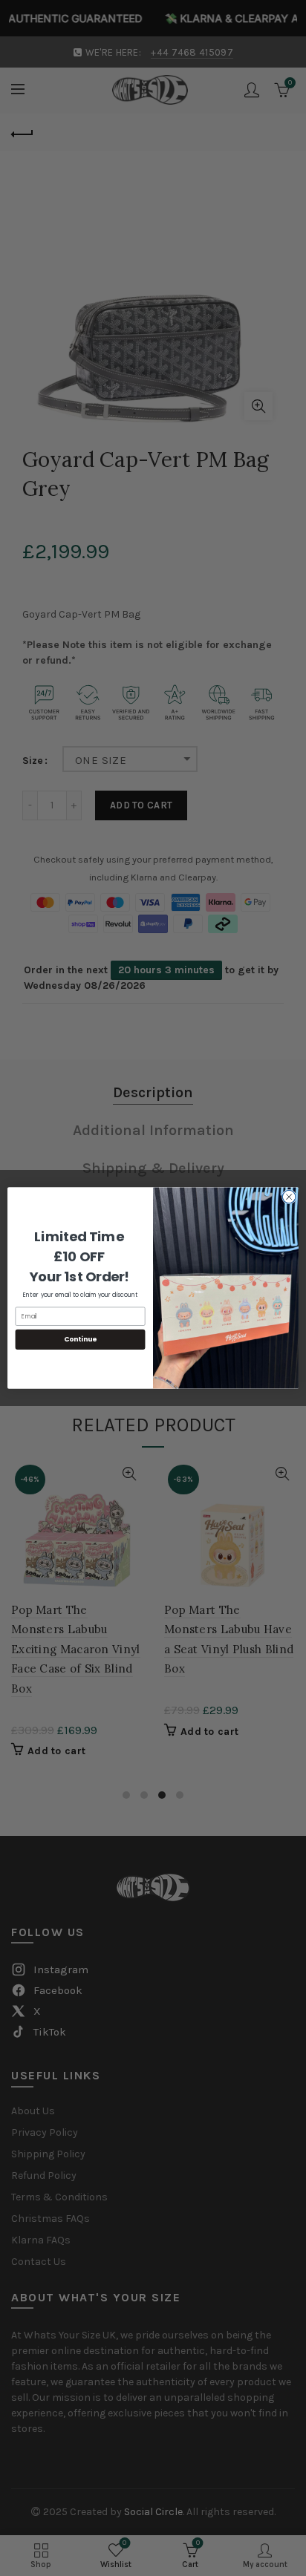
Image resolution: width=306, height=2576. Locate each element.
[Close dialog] (289, 1197)
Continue (80, 1340)
